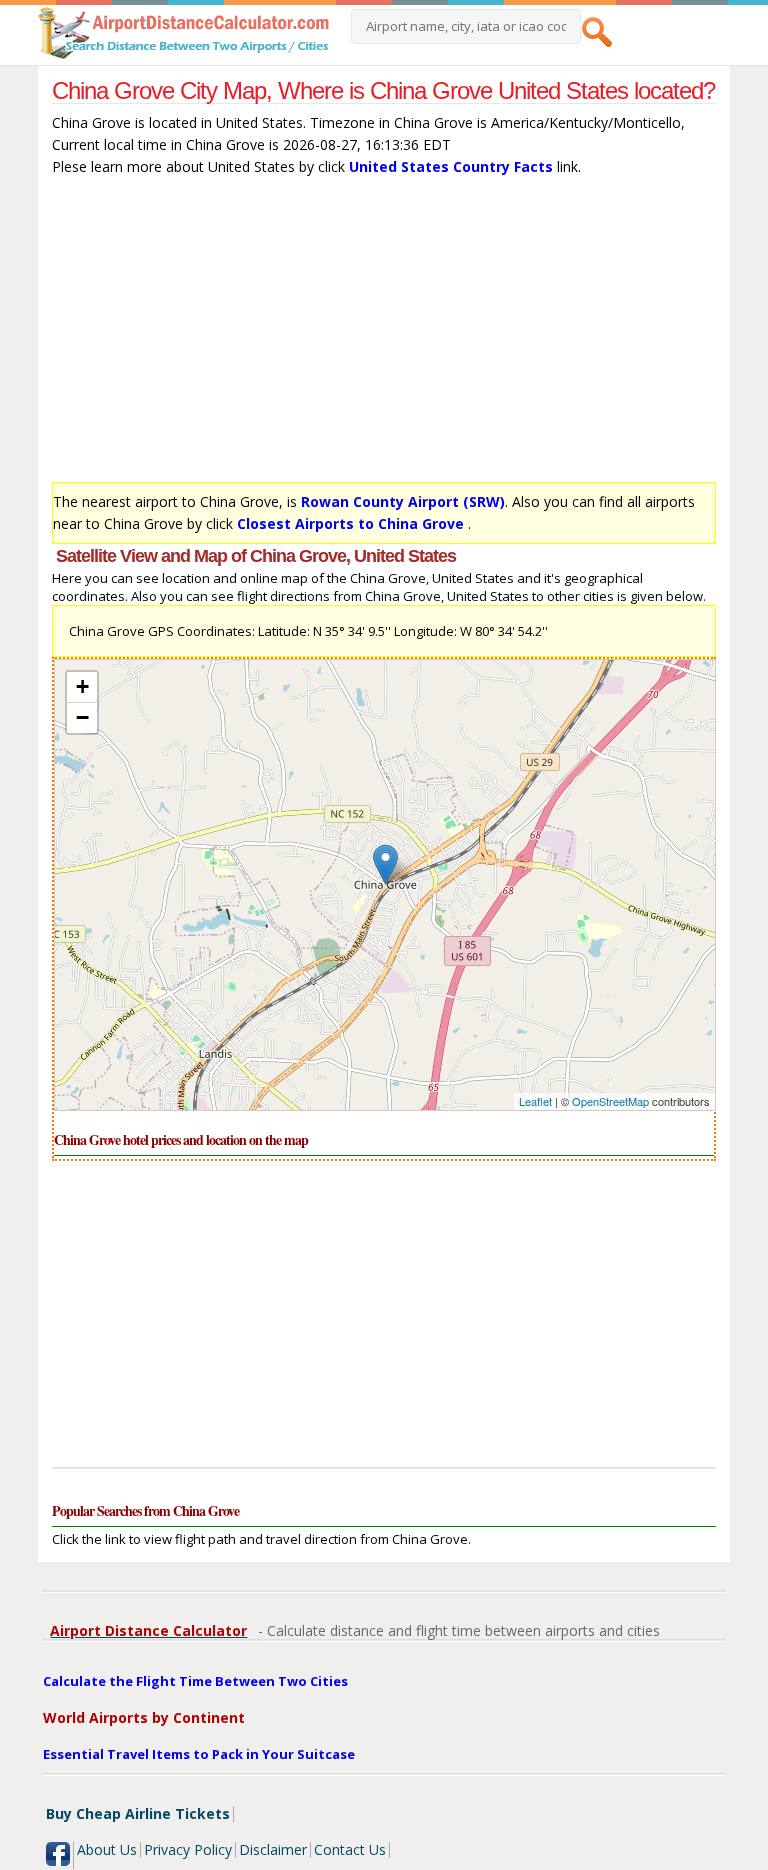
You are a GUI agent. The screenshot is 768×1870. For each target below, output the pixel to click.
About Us (107, 1849)
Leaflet (535, 1101)
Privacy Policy (188, 1849)
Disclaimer (273, 1849)
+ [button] (82, 686)
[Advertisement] (384, 334)
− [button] (82, 717)
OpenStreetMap (610, 1101)
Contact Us (350, 1849)
